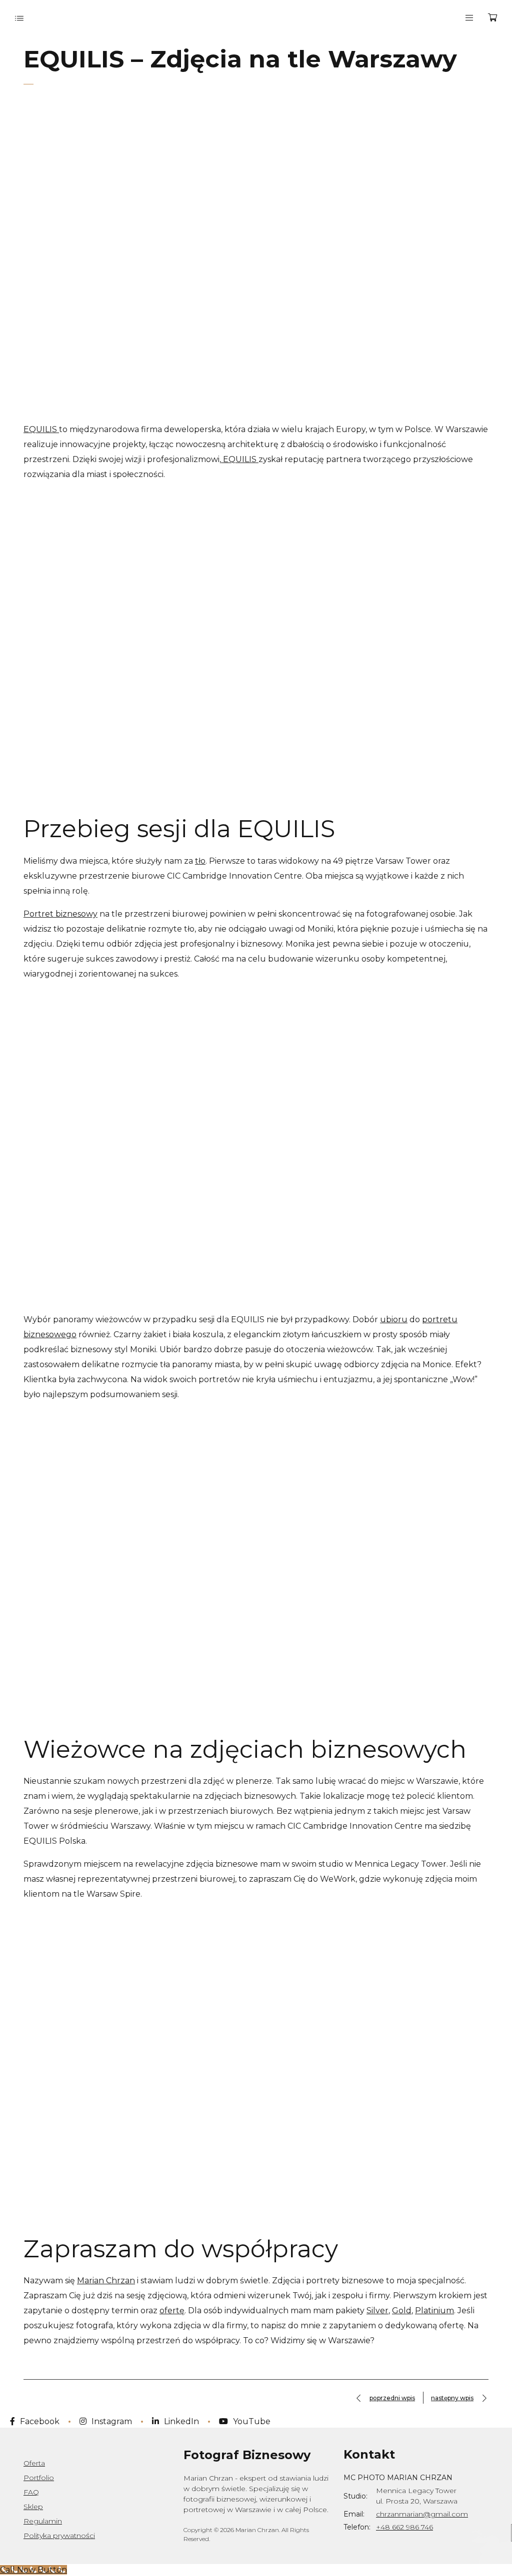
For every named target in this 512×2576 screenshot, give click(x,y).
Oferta (34, 2463)
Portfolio (39, 2478)
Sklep (33, 2507)
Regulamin (43, 2521)
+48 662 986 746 (404, 2527)
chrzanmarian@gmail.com (422, 2514)
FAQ (31, 2492)
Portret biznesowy (60, 914)
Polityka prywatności (59, 2536)
